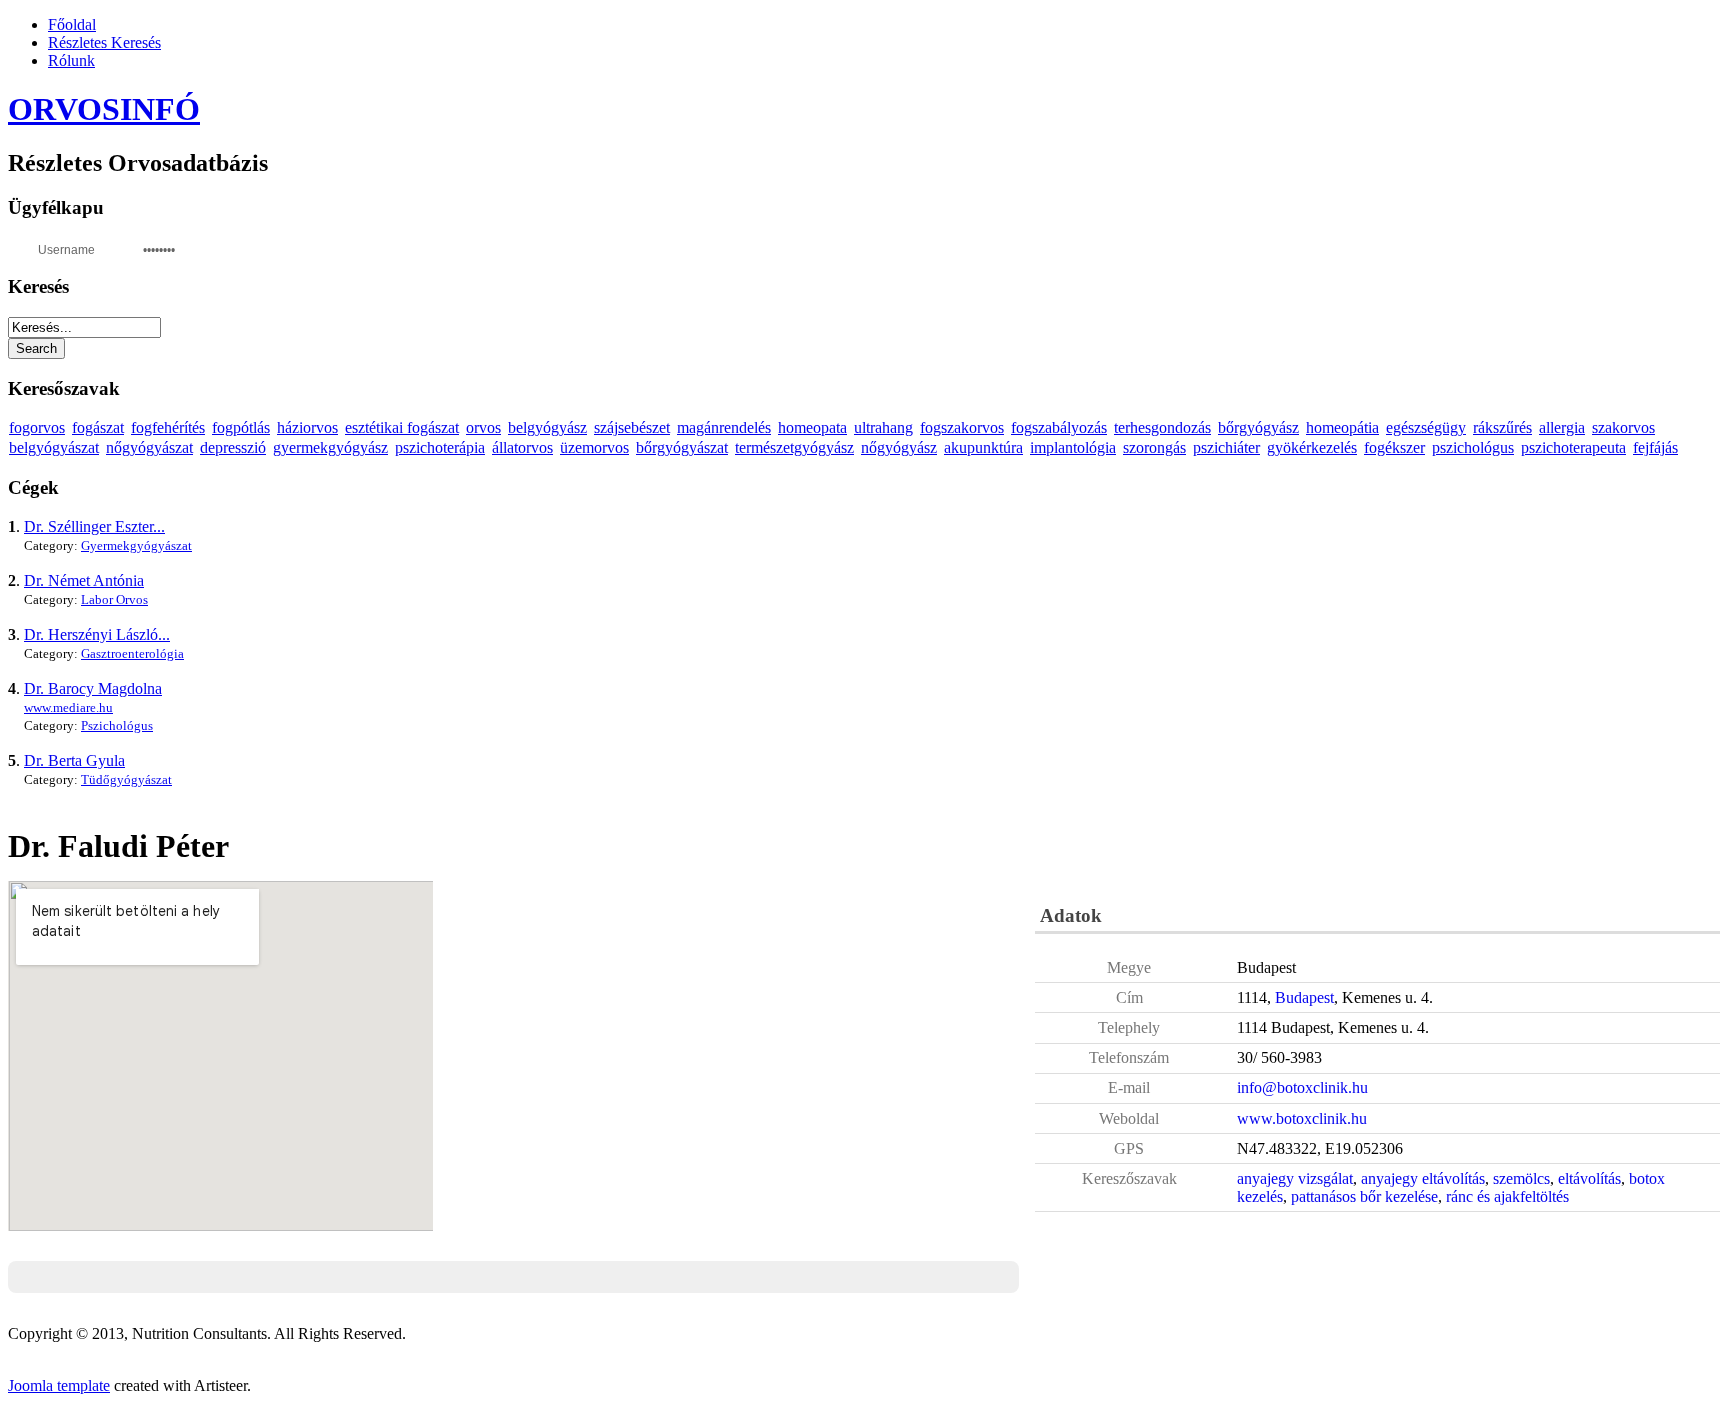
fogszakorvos (962, 427)
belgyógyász (547, 427)
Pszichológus (117, 725)
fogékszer (1394, 447)
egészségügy (1426, 427)
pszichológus (1473, 447)
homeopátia (1342, 427)
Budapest (1304, 997)
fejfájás (1655, 447)
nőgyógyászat (149, 447)
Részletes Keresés (104, 42)
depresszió (233, 447)
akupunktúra (983, 447)
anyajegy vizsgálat (1295, 1178)
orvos (483, 427)
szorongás (1154, 447)
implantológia (1073, 447)
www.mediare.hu (68, 707)
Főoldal (72, 24)
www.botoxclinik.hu (1302, 1118)
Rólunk (71, 60)
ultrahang (883, 427)
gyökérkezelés (1312, 447)
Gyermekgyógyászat (136, 545)
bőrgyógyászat (682, 447)
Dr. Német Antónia (84, 580)
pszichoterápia (440, 447)
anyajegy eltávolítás (1423, 1178)
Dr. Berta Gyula (74, 760)
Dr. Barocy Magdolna (93, 688)
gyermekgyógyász (330, 447)
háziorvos (307, 427)
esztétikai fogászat (402, 427)
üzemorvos (594, 447)
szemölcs (1521, 1178)
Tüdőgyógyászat (126, 779)
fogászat (98, 427)
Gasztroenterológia (132, 653)
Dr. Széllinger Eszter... (94, 526)
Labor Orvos (114, 599)
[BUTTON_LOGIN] (228, 248)
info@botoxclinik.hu (1302, 1087)
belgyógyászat (54, 447)
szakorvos (1623, 427)
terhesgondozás (1162, 427)
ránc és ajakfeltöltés (1507, 1196)
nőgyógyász (899, 447)
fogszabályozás (1059, 427)
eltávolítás (1589, 1178)
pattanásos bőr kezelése (1364, 1196)
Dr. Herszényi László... (97, 634)
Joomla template (59, 1385)
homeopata (812, 427)
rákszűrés (1502, 427)
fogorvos (37, 427)
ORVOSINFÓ (104, 109)
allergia (1562, 427)
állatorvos (522, 447)
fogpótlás (241, 427)
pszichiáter (1226, 447)
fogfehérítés (168, 427)
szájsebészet (632, 427)
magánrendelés (724, 427)
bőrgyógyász (1258, 427)
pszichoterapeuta (1573, 447)
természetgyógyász (794, 447)
